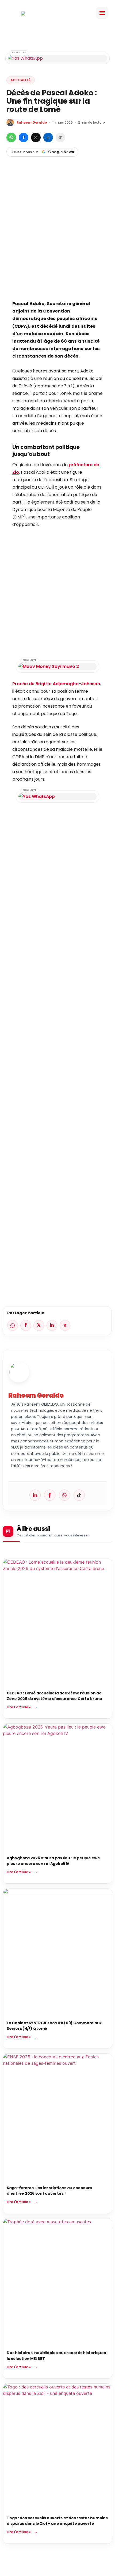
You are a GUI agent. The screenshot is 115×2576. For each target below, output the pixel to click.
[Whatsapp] (64, 1495)
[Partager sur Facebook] (24, 137)
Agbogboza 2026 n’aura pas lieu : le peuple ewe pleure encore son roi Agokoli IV (53, 1861)
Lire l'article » (19, 1707)
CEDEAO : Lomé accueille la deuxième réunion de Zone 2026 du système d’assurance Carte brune (54, 1696)
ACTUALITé (21, 80)
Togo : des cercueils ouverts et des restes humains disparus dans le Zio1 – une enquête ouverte (57, 2521)
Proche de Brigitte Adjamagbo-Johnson (56, 684)
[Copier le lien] (60, 137)
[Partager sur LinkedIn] (48, 137)
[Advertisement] (57, 237)
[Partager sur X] (36, 137)
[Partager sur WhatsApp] (11, 137)
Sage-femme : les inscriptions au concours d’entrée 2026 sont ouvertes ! (49, 2191)
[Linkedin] (35, 1495)
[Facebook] (50, 1495)
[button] (102, 13)
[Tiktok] (79, 1495)
